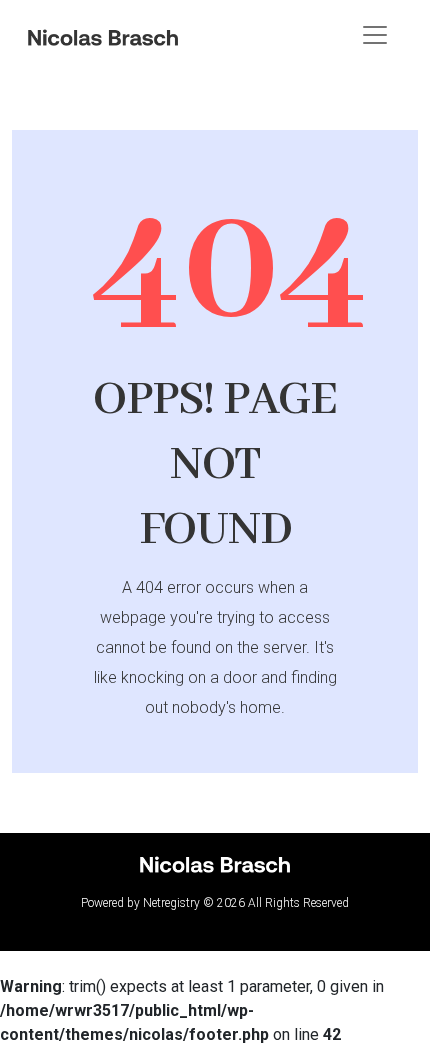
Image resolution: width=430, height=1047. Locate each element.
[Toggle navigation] (375, 35)
